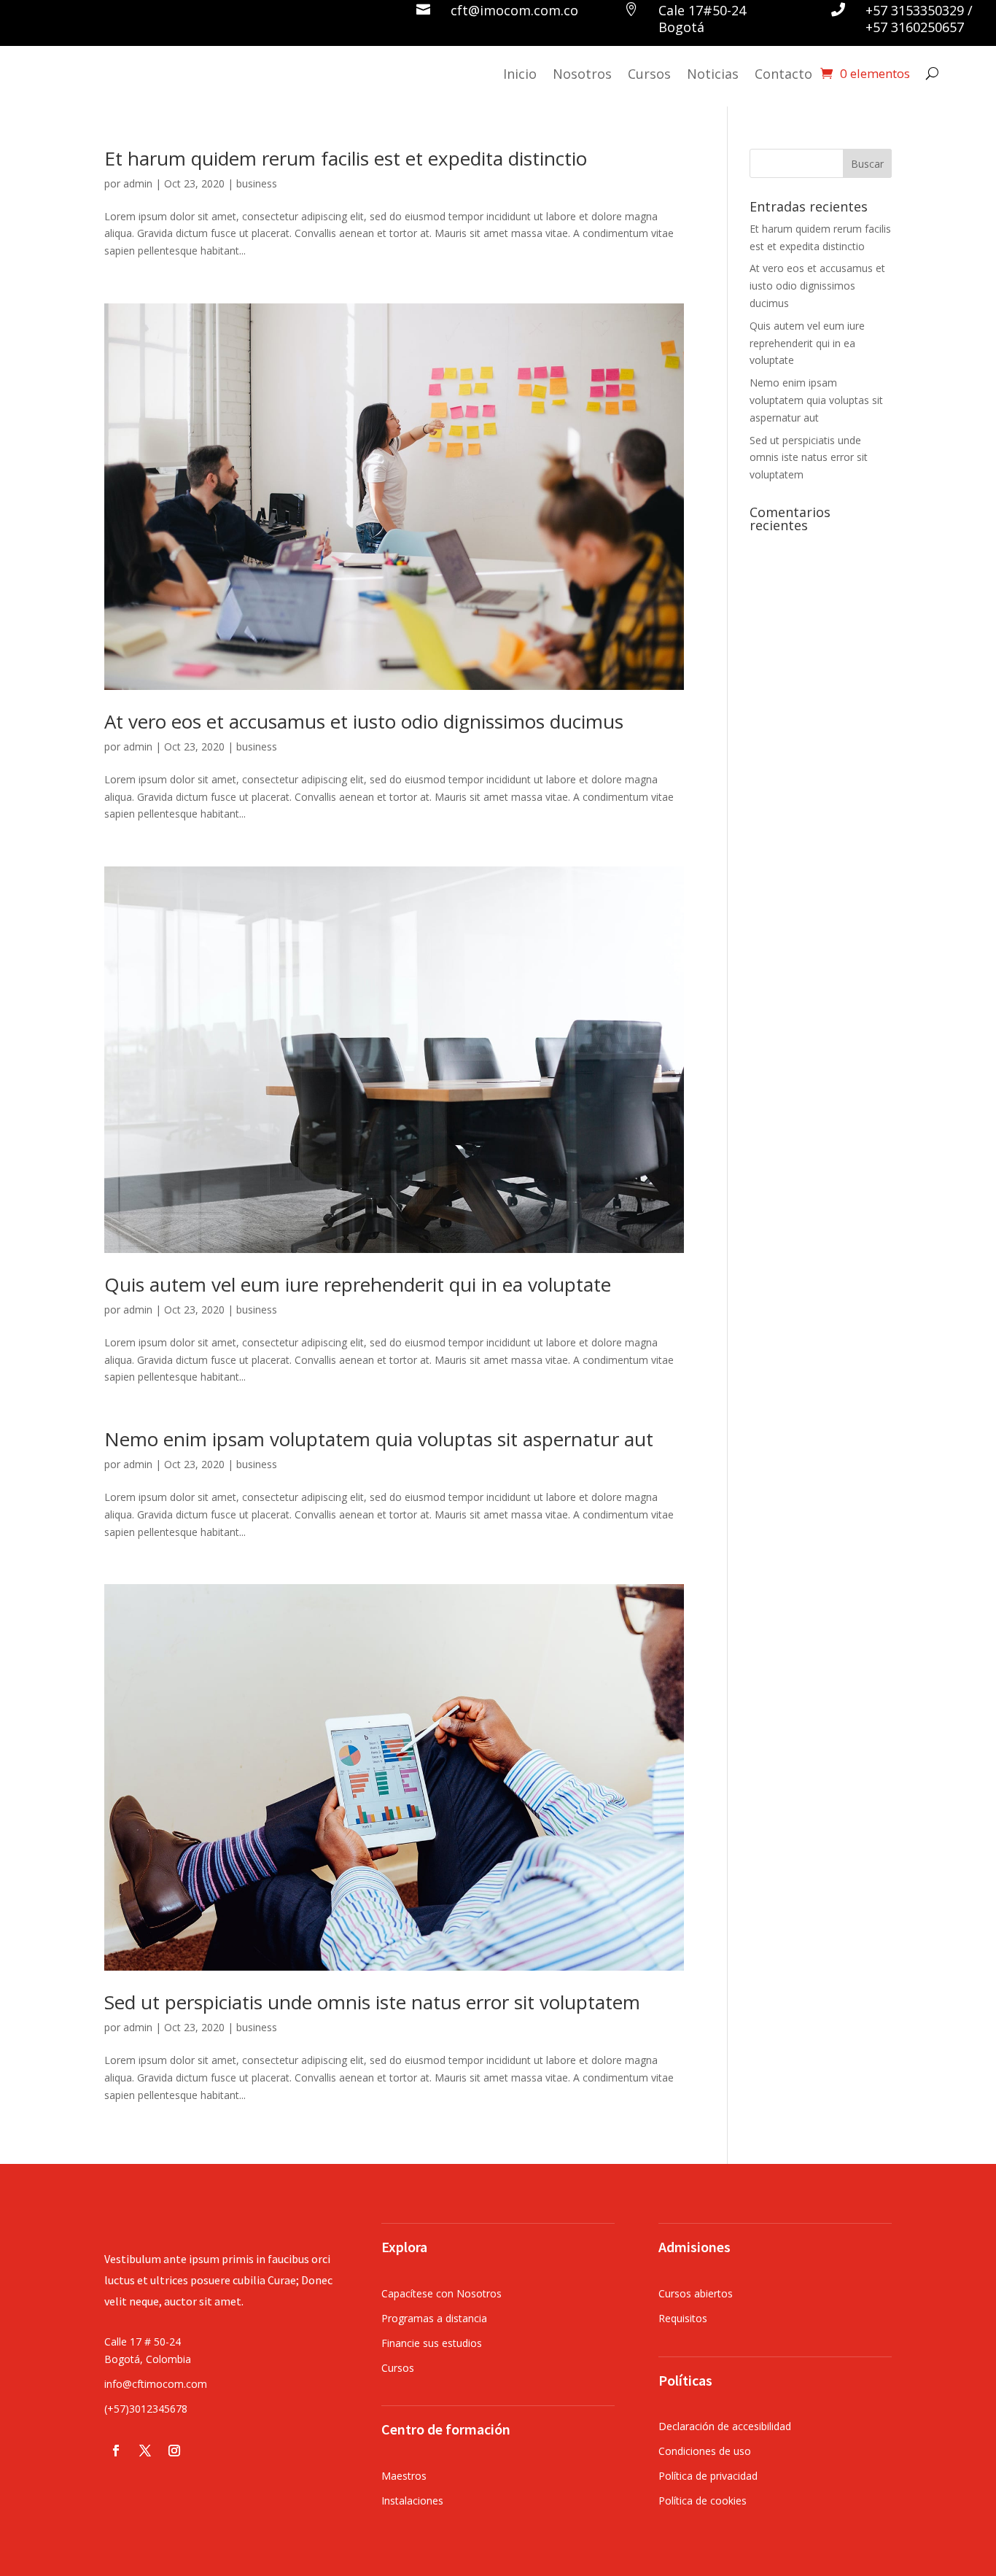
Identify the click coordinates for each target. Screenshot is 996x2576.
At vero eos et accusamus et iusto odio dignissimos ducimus (364, 721)
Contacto (783, 74)
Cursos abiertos (696, 2293)
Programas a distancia (434, 2318)
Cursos (649, 74)
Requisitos (683, 2318)
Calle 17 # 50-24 (143, 2342)
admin (138, 183)
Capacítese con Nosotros (441, 2293)
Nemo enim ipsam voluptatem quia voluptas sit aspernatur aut (379, 1439)
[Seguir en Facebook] (116, 2451)
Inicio (520, 74)
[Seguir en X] (145, 2451)
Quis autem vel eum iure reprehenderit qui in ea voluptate (358, 1284)
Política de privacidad (708, 2476)
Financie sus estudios (432, 2343)
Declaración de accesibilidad (725, 2426)
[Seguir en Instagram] (174, 2451)
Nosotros (582, 74)
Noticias (713, 74)
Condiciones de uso (705, 2451)
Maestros (404, 2476)
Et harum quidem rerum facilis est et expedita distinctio (346, 158)
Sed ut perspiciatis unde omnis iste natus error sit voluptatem (372, 2002)
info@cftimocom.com (156, 2384)
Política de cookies (703, 2501)
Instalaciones (412, 2501)
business (257, 183)
